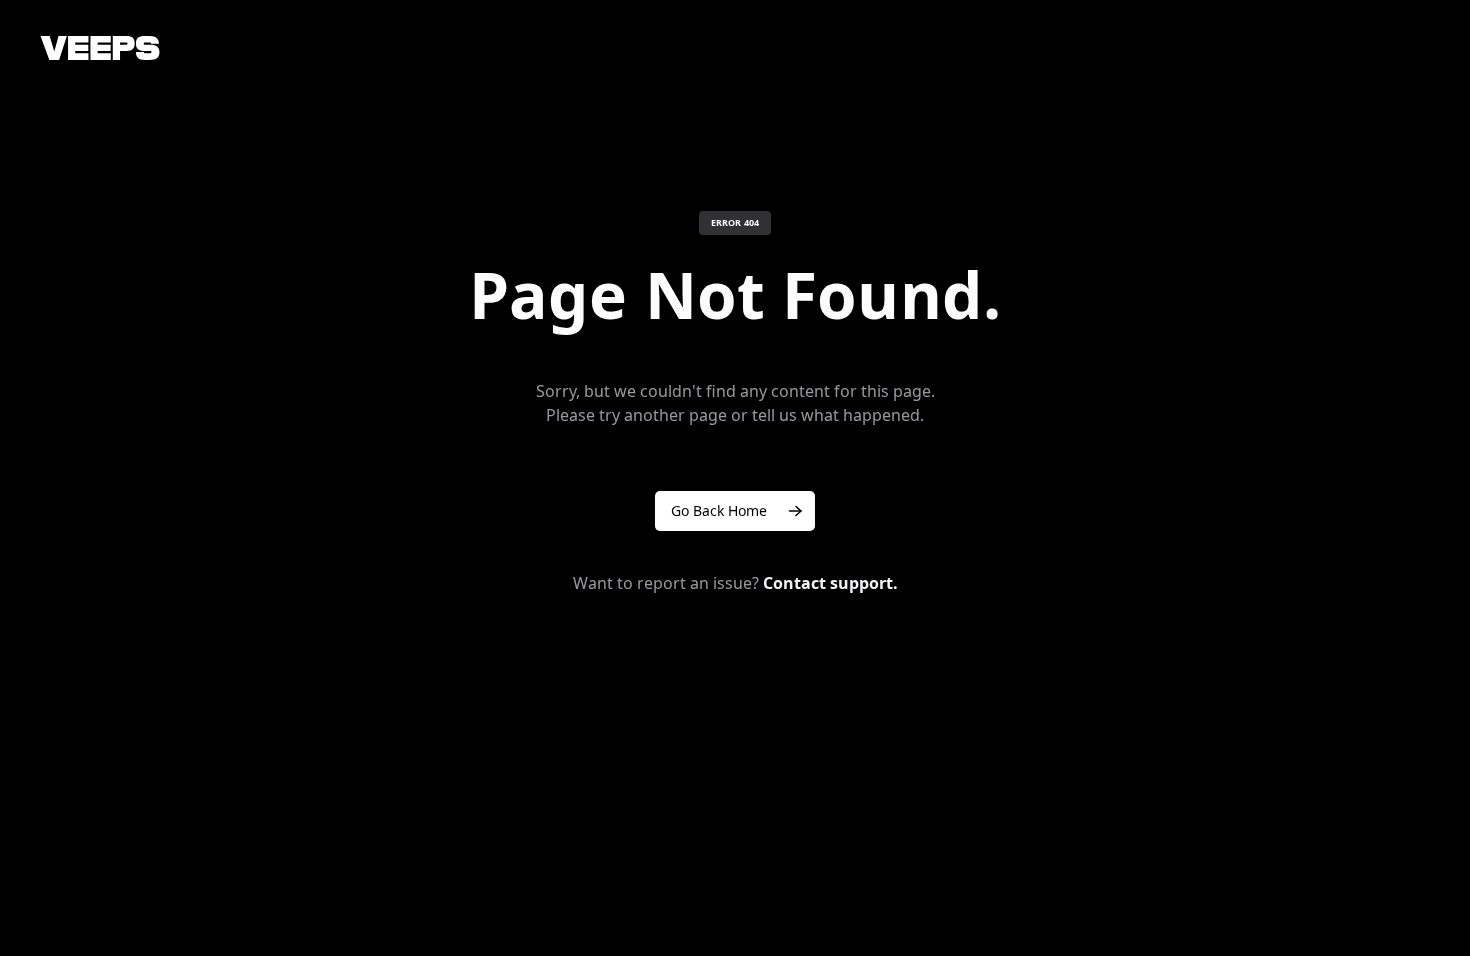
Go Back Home (719, 510)
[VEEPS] (100, 48)
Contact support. (830, 583)
